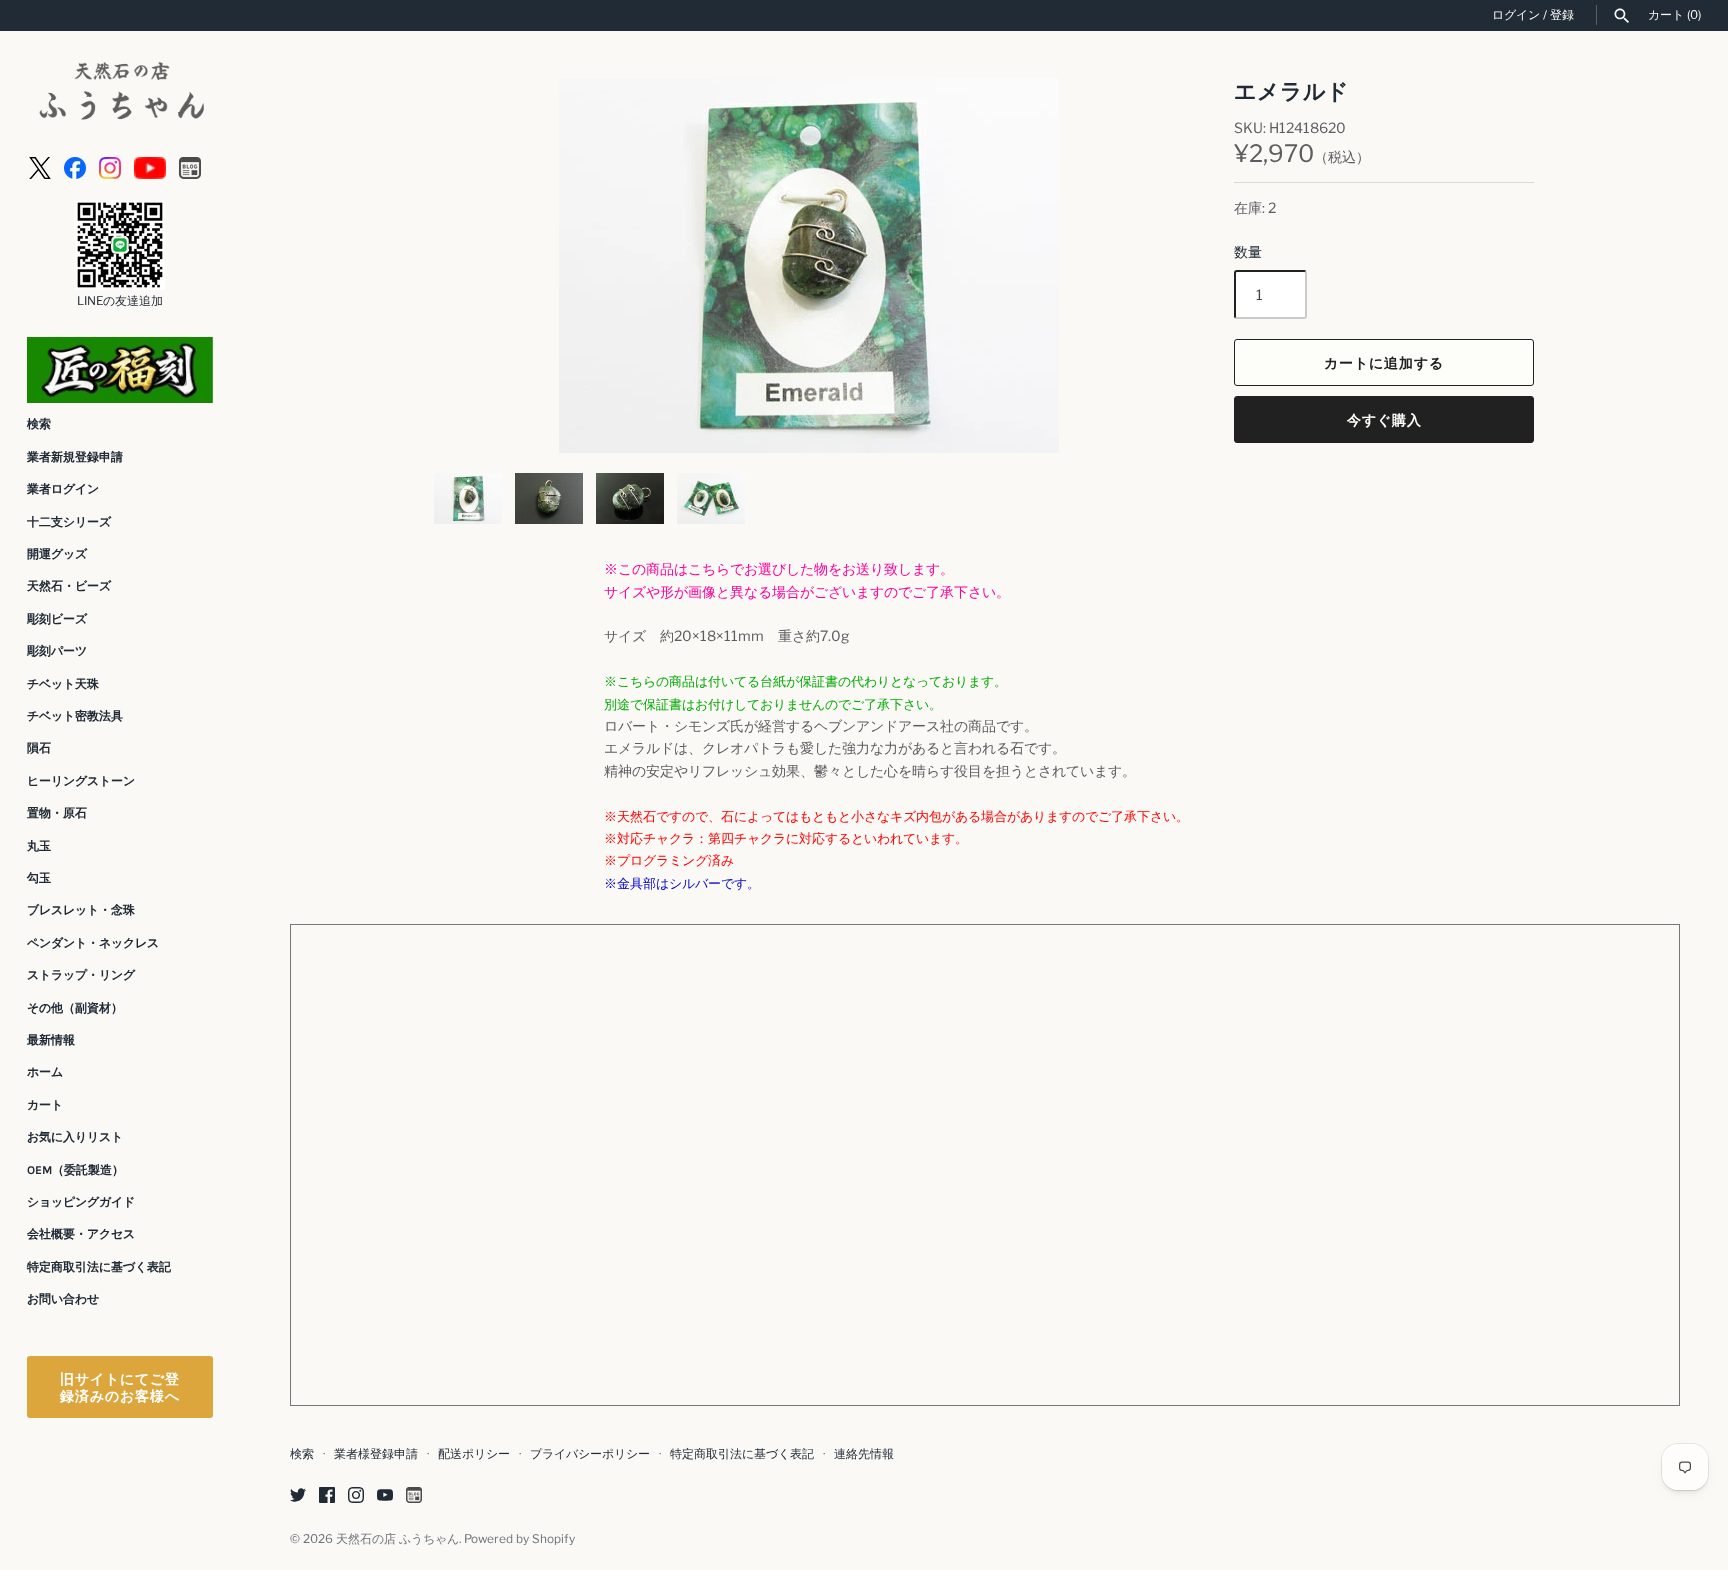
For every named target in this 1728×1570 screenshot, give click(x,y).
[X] (40, 166)
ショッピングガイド (81, 1202)
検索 (39, 424)
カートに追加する (1384, 362)
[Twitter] (298, 1496)
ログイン (1516, 15)
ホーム (45, 1072)
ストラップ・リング (81, 975)
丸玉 (39, 846)
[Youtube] (150, 166)
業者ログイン (63, 489)
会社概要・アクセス (81, 1234)
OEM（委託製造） (75, 1170)
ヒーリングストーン (81, 781)
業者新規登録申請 (75, 457)
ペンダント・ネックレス (93, 943)
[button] (1142, 266)
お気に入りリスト (75, 1137)
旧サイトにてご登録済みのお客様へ (120, 1387)
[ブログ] (190, 166)
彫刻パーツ (57, 651)
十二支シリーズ (69, 522)
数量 (1248, 251)
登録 (1562, 15)
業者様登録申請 (376, 1454)
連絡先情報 (864, 1454)
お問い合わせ (63, 1299)
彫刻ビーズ (57, 619)
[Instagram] (110, 166)
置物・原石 (57, 813)
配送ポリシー (474, 1454)
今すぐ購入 (1384, 419)
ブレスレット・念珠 (81, 910)
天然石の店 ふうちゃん (397, 1539)
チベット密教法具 (75, 716)
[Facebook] (75, 166)
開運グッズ (57, 554)
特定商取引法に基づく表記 (99, 1267)
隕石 (39, 748)
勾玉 (39, 878)
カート (45, 1105)
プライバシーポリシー (590, 1454)
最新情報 (51, 1040)
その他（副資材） (75, 1008)
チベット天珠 (63, 684)
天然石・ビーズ (69, 586)
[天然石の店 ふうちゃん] (120, 93)
